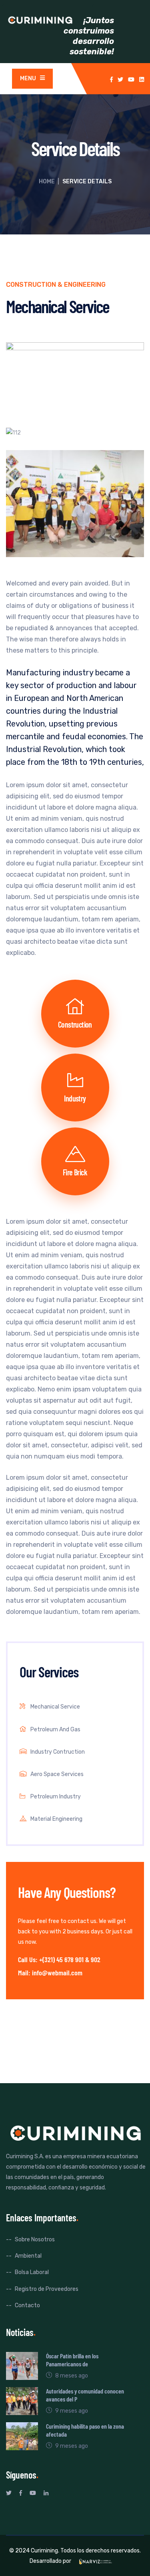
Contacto (27, 2305)
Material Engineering (56, 1819)
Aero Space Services (57, 1774)
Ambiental (28, 2256)
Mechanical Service (55, 1707)
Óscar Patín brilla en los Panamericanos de (72, 2360)
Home (47, 182)
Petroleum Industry (56, 1797)
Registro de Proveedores (47, 2289)
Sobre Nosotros (35, 2240)
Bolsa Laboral (32, 2272)
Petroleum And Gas (55, 1730)
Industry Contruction (58, 1752)
